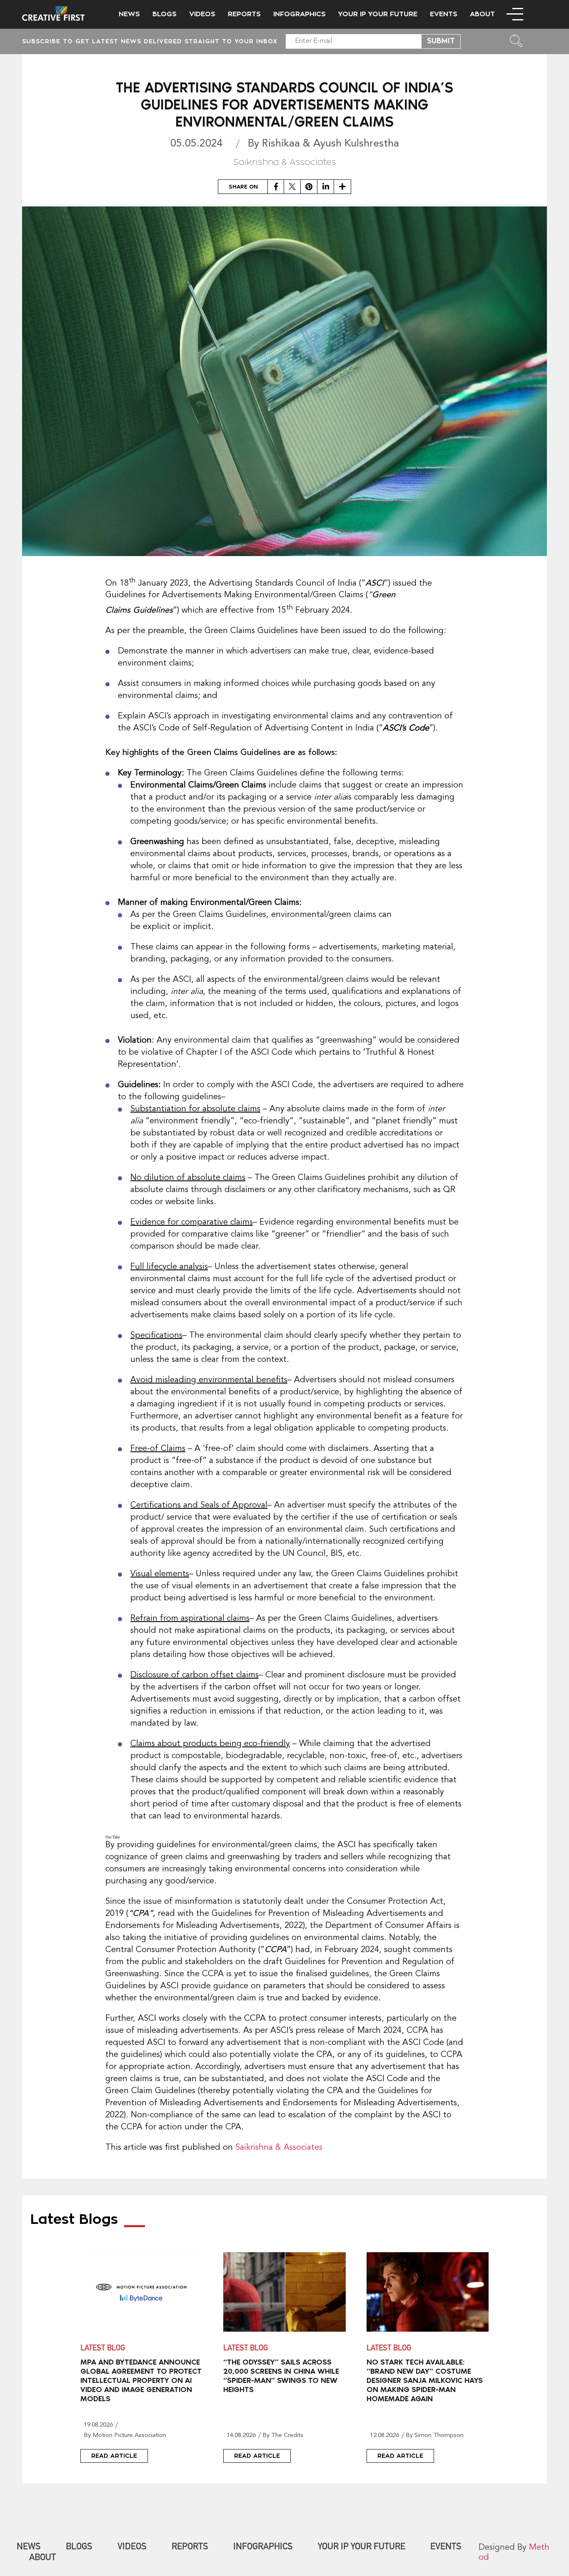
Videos (202, 14)
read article (114, 2456)
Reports (244, 14)
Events (444, 14)
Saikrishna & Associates (279, 2148)
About (482, 14)
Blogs (165, 14)
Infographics (299, 14)
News (129, 14)
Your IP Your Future (378, 14)
